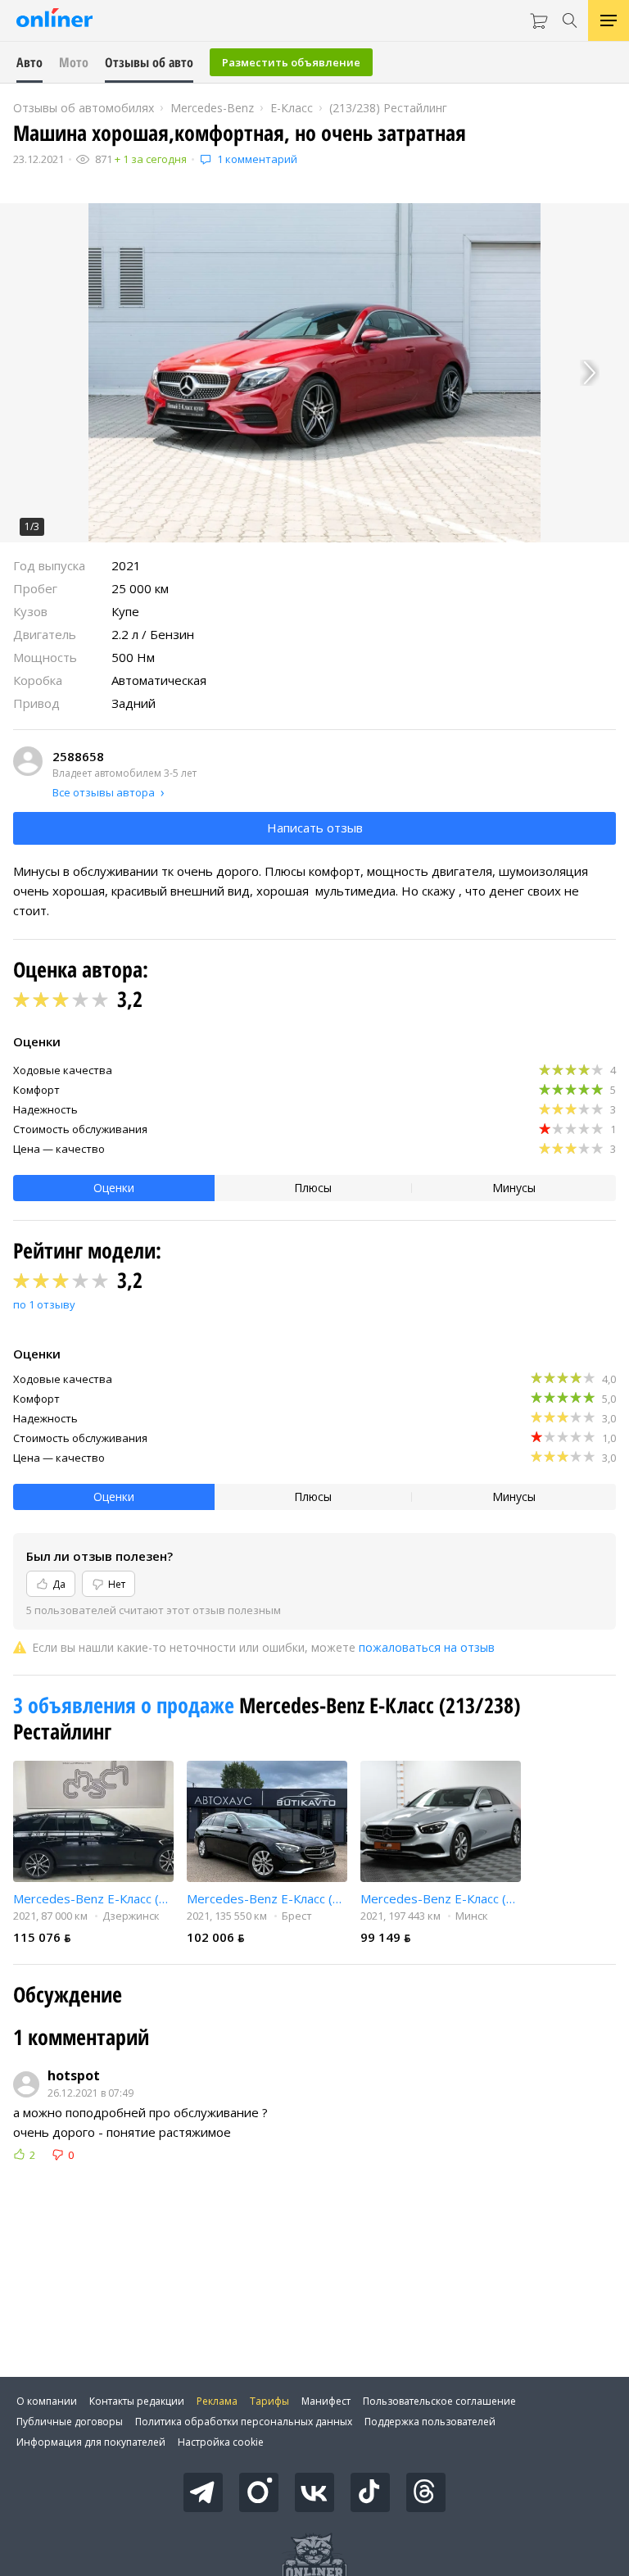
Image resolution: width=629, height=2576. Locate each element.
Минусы (514, 1188)
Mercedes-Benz (212, 108)
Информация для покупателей (91, 2442)
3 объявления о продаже (126, 1705)
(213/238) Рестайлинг (388, 108)
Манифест (326, 2401)
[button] (314, 373)
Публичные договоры (70, 2422)
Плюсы (313, 1188)
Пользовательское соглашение (439, 2401)
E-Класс (292, 108)
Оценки (114, 1188)
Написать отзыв (315, 828)
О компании (47, 2401)
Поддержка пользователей (430, 2422)
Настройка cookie (221, 2442)
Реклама (217, 2401)
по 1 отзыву (44, 1304)
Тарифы (269, 2401)
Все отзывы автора (104, 792)
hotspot (74, 2075)
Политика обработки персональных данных (244, 2422)
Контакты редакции (137, 2401)
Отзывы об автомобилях (84, 108)
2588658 (78, 756)
